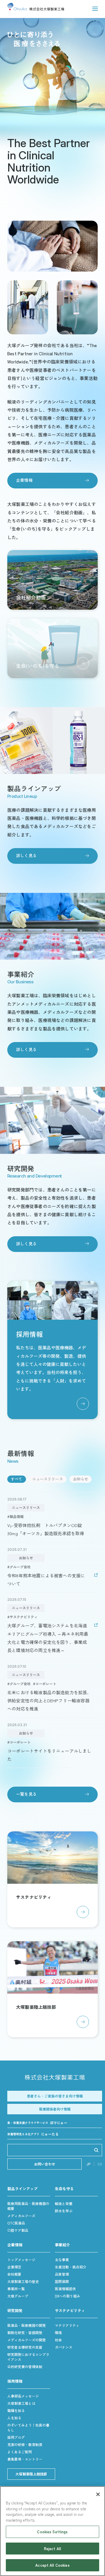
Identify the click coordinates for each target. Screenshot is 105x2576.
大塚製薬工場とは (21, 2403)
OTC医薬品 (16, 2223)
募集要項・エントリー (25, 2459)
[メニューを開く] (95, 9)
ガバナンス (64, 2347)
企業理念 (14, 2267)
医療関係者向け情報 (55, 2109)
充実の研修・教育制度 (25, 2444)
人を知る (14, 2418)
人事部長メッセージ (23, 2396)
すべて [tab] (17, 1479)
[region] (52, 2531)
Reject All (52, 2549)
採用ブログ (16, 2437)
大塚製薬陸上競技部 (31, 2474)
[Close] (98, 2494)
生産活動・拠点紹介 (71, 2267)
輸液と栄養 (64, 2203)
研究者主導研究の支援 (25, 2347)
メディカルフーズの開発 (27, 2340)
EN (100, 2164)
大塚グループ (18, 2296)
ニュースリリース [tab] (48, 1479)
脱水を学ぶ (64, 2211)
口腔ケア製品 (18, 2230)
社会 (58, 2340)
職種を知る (16, 2410)
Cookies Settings (52, 2532)
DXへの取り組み (68, 2296)
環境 (58, 2333)
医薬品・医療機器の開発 (27, 2325)
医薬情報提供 (65, 2289)
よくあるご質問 (20, 2452)
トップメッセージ (21, 2260)
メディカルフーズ (21, 2216)
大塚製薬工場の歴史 (23, 2281)
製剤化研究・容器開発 (25, 2333)
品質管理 (62, 2274)
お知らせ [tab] (81, 1479)
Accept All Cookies (52, 2565)
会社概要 (14, 2274)
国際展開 (62, 2281)
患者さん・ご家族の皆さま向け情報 (55, 2096)
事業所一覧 (16, 2289)
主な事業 (62, 2260)
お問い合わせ (45, 2164)
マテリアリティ (67, 2325)
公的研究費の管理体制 (25, 2367)
